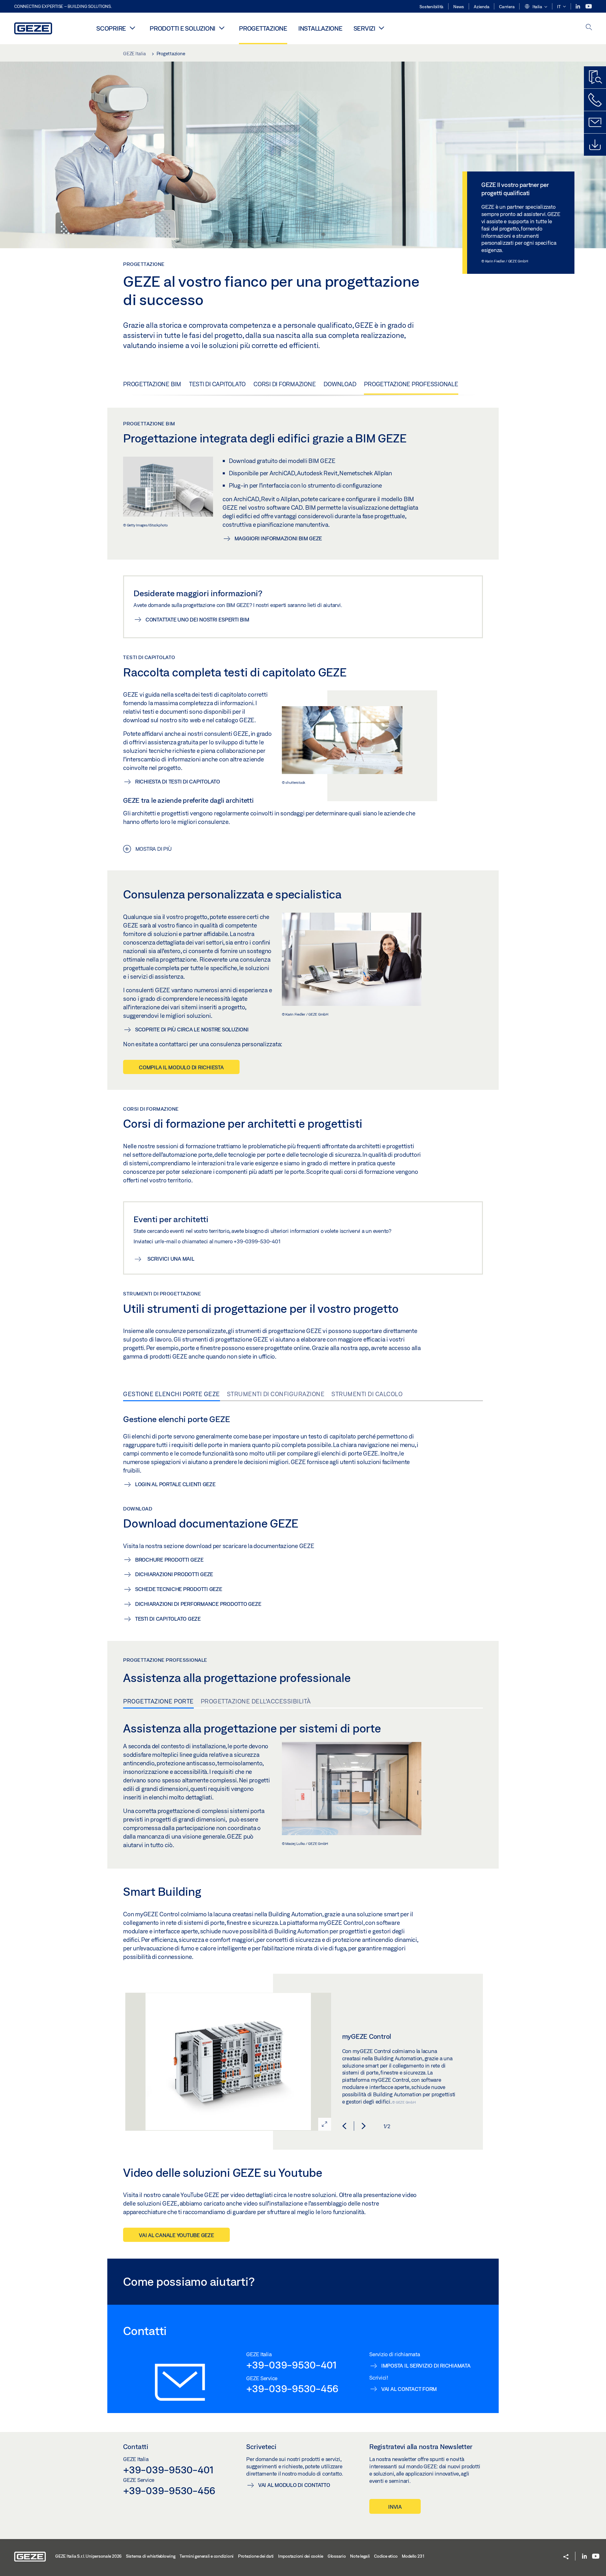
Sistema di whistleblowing (151, 2556)
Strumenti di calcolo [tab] (367, 1394)
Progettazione (263, 28)
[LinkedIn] (578, 6)
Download (340, 384)
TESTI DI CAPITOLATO (217, 384)
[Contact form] (595, 122)
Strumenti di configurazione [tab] (276, 1394)
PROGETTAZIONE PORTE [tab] (158, 1701)
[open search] (589, 28)
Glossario (337, 2556)
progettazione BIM (152, 384)
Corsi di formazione (285, 384)
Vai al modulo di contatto (294, 2485)
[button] (536, 7)
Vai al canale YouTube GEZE (176, 2235)
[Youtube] (589, 6)
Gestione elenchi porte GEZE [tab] (172, 1394)
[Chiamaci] (595, 100)
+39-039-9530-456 (292, 2388)
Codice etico (386, 2556)
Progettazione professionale (411, 384)
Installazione (320, 28)
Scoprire (111, 28)
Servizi (364, 28)
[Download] (595, 145)
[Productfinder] (595, 77)
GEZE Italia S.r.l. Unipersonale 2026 (88, 2556)
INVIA (395, 2507)
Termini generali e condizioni (207, 2556)
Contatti (136, 2447)
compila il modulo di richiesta (181, 1067)
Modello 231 (413, 2556)
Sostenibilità (431, 7)
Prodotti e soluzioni (182, 28)
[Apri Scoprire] (132, 28)
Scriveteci (261, 2447)
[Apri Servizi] (382, 28)
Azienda (481, 7)
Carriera (507, 7)
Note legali (360, 2556)
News (459, 7)
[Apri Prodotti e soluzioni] (222, 28)
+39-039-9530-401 (291, 2365)
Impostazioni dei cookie (301, 2556)
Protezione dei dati (256, 2556)
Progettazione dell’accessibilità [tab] (256, 1701)
